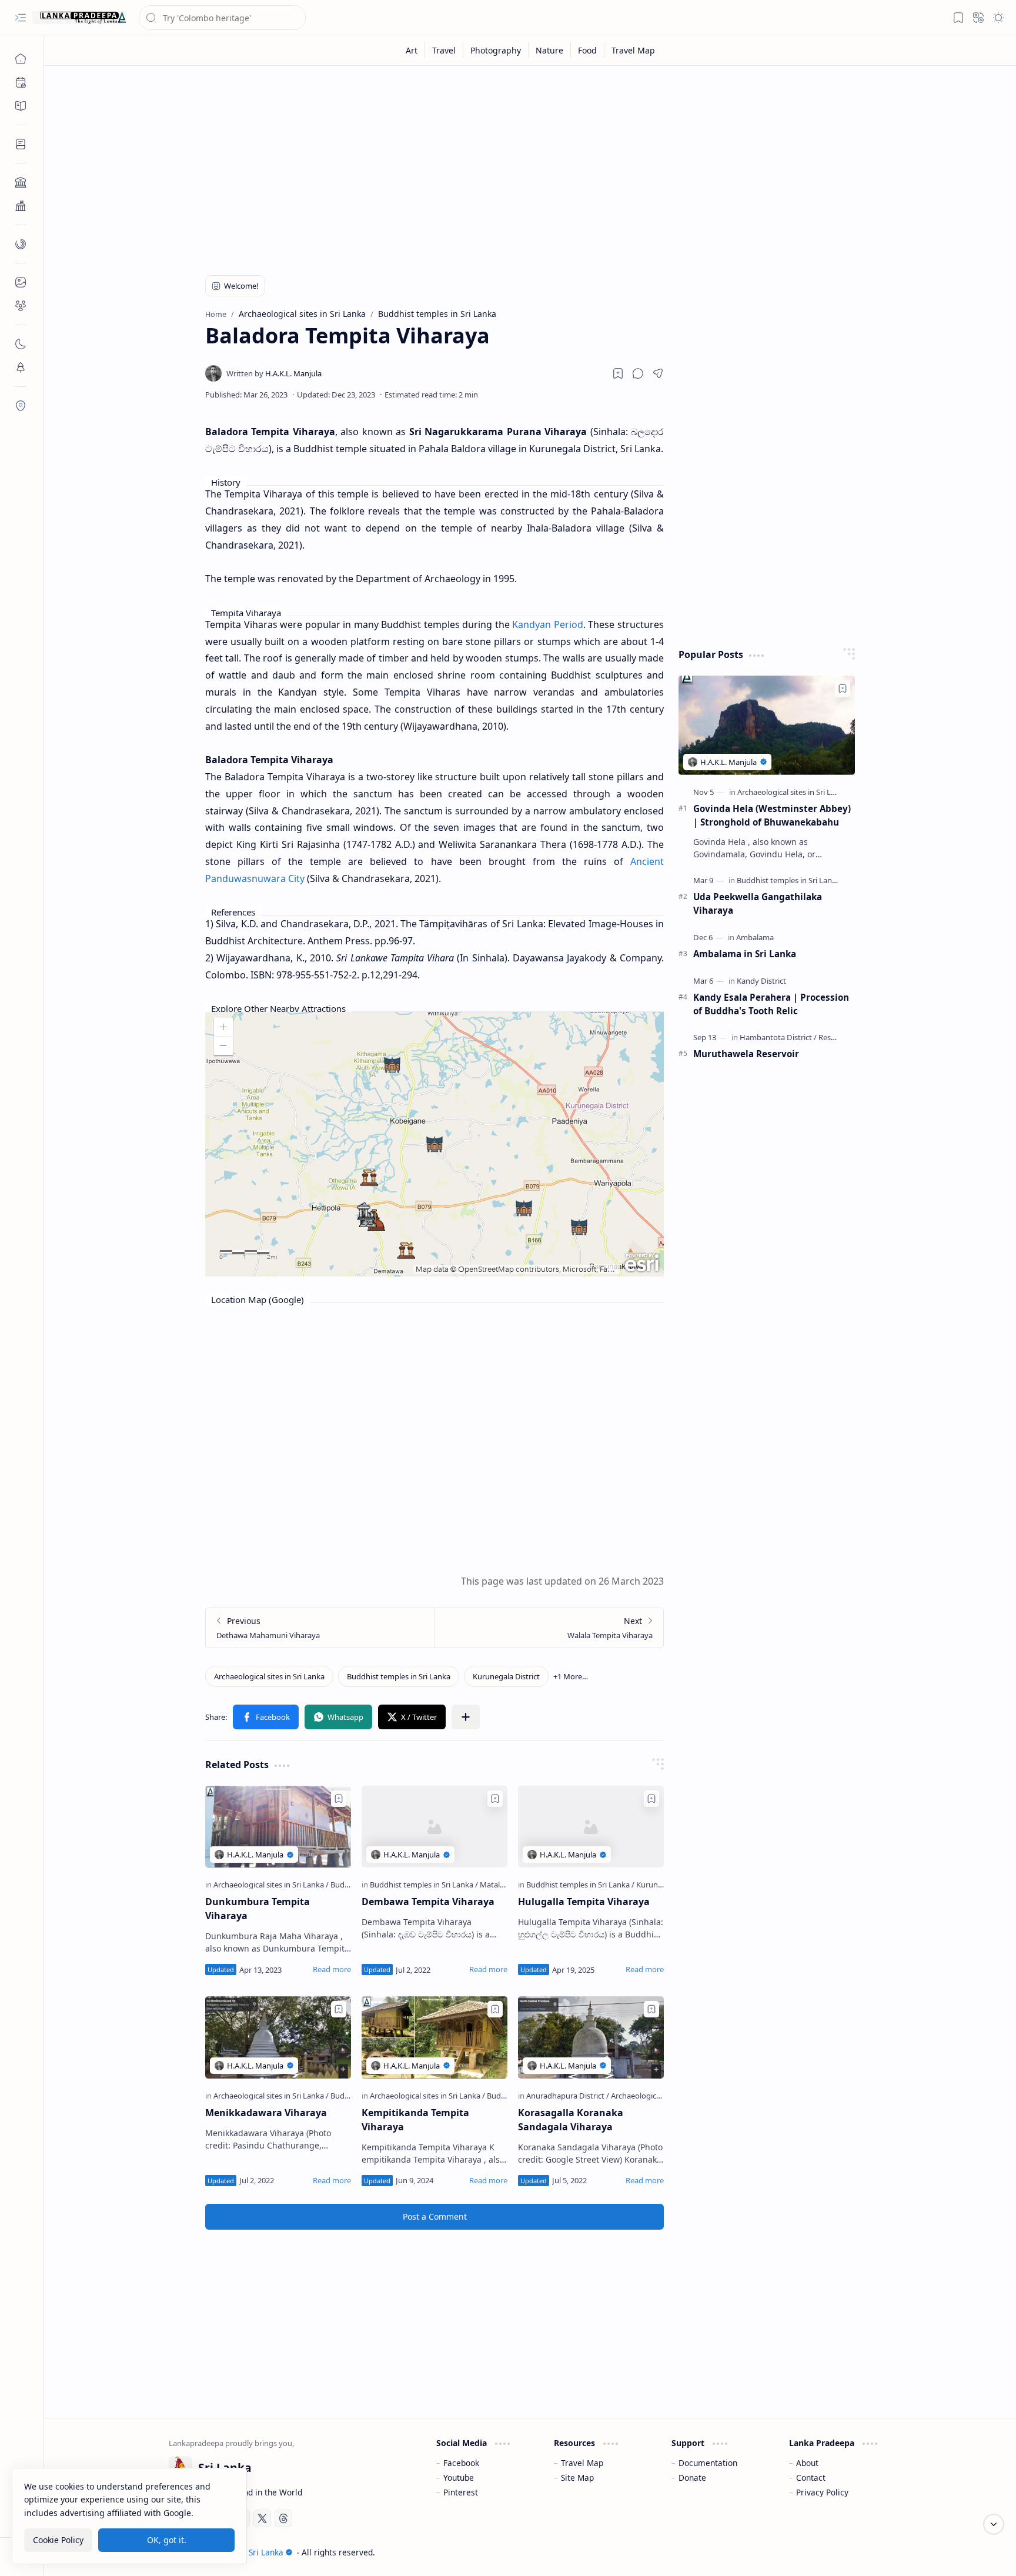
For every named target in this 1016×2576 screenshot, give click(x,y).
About (807, 2463)
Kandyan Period (548, 624)
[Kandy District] (761, 981)
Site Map (577, 2478)
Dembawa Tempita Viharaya (428, 1902)
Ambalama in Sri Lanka (745, 954)
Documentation (708, 2463)
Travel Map (582, 2463)
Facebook (461, 2463)
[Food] (588, 50)
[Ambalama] (755, 937)
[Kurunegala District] (506, 1676)
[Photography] (496, 50)
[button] (21, 18)
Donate (692, 2478)
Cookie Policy (58, 2540)
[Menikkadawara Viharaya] (278, 2037)
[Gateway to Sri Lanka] (79, 18)
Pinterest (461, 2492)
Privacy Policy (822, 2492)
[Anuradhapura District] (568, 2096)
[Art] (412, 50)
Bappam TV (870, 2552)
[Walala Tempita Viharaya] (549, 1628)
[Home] (21, 59)
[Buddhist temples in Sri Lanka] (399, 1676)
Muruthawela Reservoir (746, 1054)
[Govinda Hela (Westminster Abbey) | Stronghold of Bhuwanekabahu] (767, 725)
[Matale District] (505, 1885)
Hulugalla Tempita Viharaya (584, 1902)
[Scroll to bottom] (994, 2524)
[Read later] (618, 373)
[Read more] (332, 1969)
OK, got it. (167, 2540)
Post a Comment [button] (435, 2216)
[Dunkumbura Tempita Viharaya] (278, 1827)
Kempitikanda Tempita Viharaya (415, 2120)
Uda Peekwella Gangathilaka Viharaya (758, 903)
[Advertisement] (522, 166)
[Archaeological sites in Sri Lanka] (269, 1676)
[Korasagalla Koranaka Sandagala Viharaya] (591, 2037)
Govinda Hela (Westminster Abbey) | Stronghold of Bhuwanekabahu (772, 815)
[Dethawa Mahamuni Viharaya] (320, 1628)
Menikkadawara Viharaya (266, 2113)
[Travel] (444, 50)
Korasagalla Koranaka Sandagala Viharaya (571, 2120)
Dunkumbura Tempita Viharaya (258, 1909)
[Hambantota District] (778, 1037)
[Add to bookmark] (339, 1799)
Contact (811, 2478)
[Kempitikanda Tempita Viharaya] (435, 2037)
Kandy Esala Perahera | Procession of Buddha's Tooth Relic (771, 1004)
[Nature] (550, 50)
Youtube (459, 2478)
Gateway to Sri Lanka (243, 2552)
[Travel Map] (633, 50)
